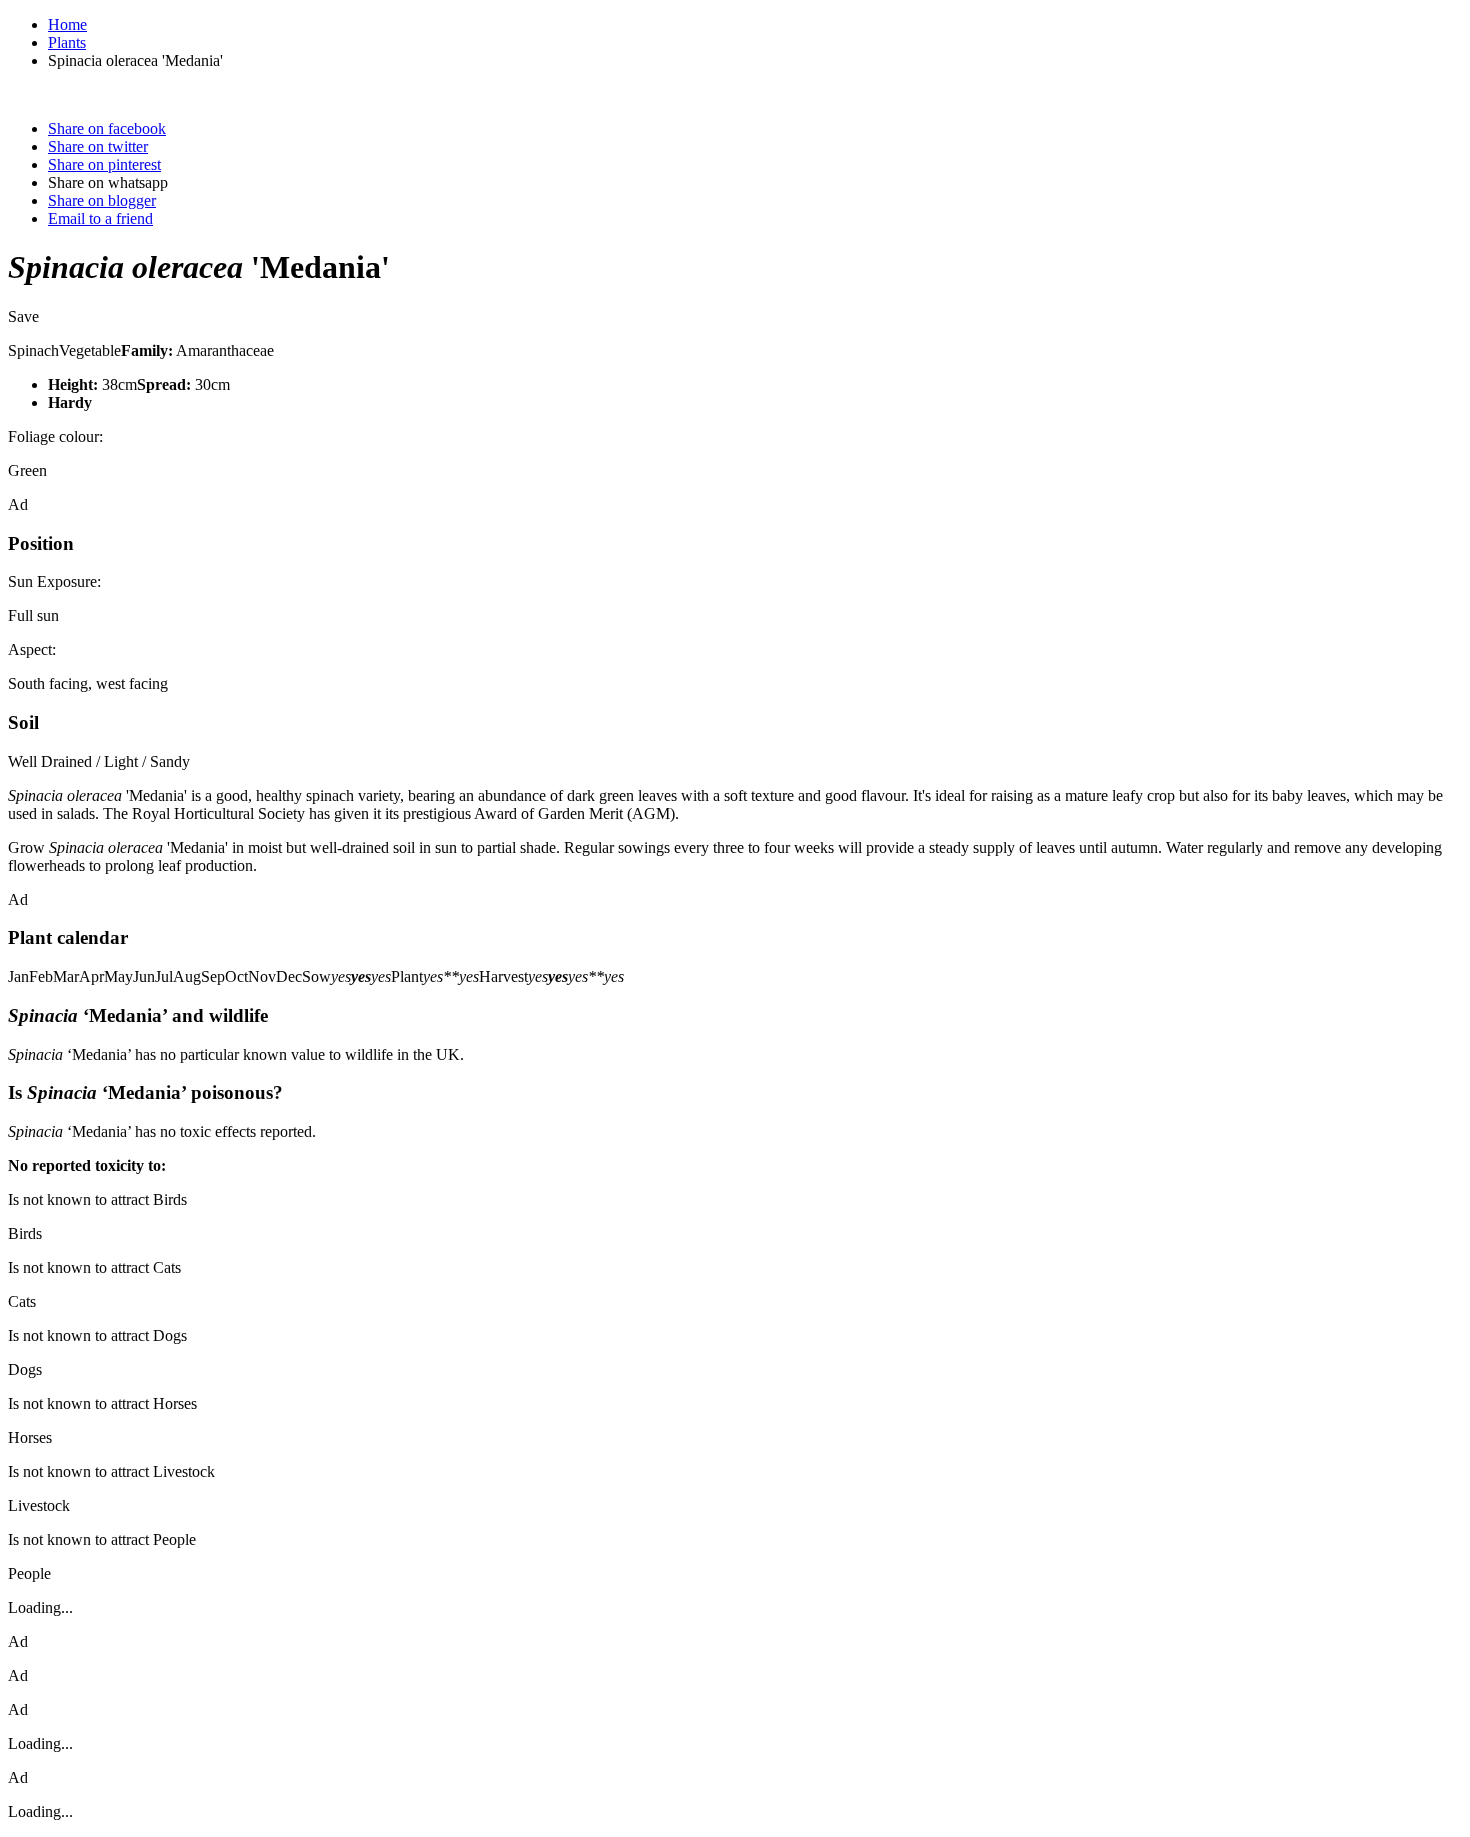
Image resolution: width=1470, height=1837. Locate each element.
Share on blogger (102, 200)
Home (67, 24)
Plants (67, 42)
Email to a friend (100, 218)
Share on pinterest (104, 164)
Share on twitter (98, 146)
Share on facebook (107, 128)
